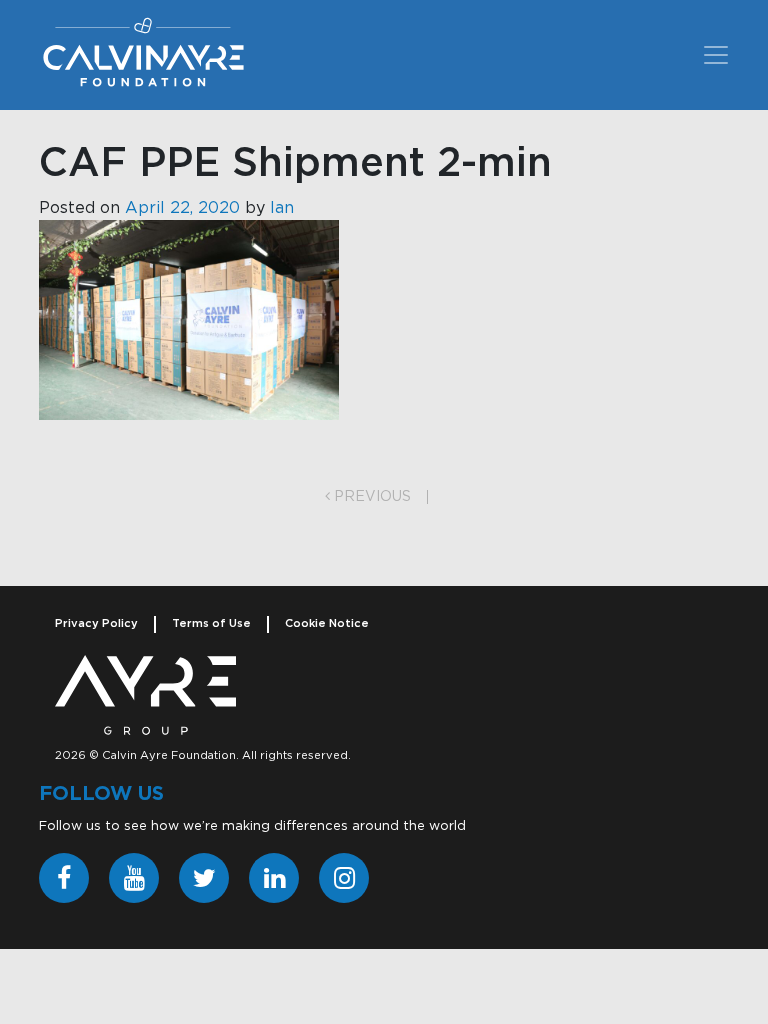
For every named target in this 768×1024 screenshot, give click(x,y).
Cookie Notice (327, 623)
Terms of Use (211, 623)
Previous (370, 497)
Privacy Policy (96, 623)
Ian (282, 208)
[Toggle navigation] (716, 55)
